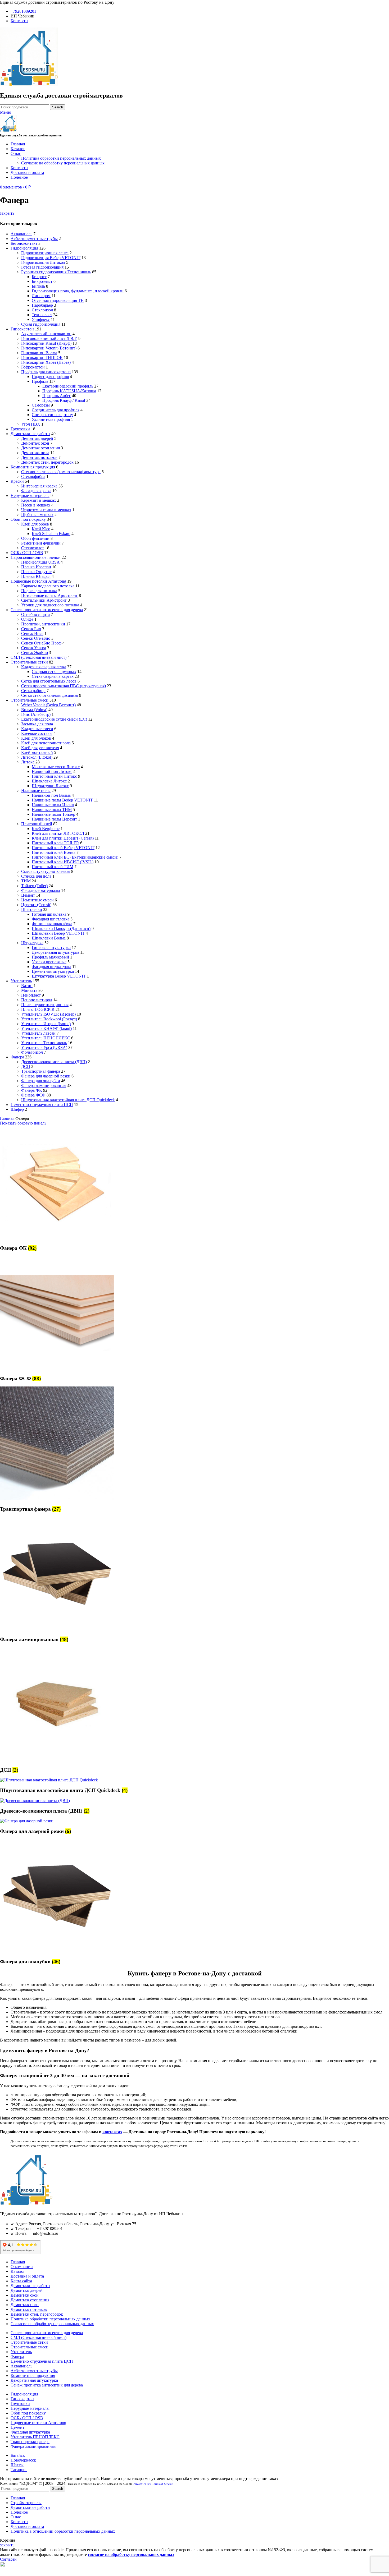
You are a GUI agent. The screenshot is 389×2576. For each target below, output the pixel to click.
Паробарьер (42, 305)
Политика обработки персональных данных (61, 158)
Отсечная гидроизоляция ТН (58, 300)
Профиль (40, 381)
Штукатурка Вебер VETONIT (59, 976)
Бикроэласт (42, 281)
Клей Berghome (46, 829)
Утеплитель (21, 981)
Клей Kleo (41, 529)
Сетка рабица (33, 691)
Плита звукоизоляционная (45, 1005)
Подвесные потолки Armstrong (38, 581)
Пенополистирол (37, 1000)
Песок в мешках (36, 505)
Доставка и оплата (27, 2276)
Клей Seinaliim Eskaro (51, 534)
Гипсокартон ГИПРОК (42, 358)
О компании (22, 2267)
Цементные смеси (37, 900)
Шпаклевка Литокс (49, 781)
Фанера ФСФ (33, 1095)
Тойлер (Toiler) (34, 886)
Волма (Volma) (34, 710)
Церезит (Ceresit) (36, 905)
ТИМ (26, 881)
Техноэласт (42, 315)
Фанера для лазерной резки (46, 1076)
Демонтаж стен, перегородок (47, 462)
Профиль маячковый (50, 957)
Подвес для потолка (39, 591)
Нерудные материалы (30, 496)
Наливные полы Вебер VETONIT (62, 800)
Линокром (41, 296)
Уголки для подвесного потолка (50, 605)
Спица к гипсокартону (52, 415)
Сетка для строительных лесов (49, 681)
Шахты (17, 2465)
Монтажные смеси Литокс (56, 767)
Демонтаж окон (35, 443)
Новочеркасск (23, 2460)
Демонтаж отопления (40, 448)
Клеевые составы (37, 733)
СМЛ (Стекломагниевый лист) (39, 657)
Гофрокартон (33, 367)
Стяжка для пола (36, 876)
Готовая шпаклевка (49, 914)
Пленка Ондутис (36, 572)
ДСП (26, 1066)
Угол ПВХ (31, 424)
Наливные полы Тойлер (53, 814)
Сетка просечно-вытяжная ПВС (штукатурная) (64, 686)
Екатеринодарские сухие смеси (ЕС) (54, 719)
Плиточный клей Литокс (54, 776)
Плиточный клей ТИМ (53, 867)
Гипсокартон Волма (39, 353)
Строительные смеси (30, 700)
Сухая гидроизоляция (41, 324)
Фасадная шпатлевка (51, 919)
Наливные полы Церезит (54, 819)
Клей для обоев (35, 524)
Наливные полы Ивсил (53, 805)
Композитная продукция (33, 467)
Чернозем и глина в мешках (46, 510)
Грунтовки (20, 429)
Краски (17, 481)
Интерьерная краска (39, 486)
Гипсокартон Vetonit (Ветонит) (49, 348)
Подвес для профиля (50, 377)
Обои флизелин (35, 538)
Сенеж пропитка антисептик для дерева (47, 610)
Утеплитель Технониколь (44, 1043)
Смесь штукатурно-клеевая (46, 871)
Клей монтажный (37, 752)
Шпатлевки (32, 909)
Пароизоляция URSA (40, 562)
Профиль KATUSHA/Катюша (69, 391)
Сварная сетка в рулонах (54, 672)
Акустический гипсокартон (46, 334)
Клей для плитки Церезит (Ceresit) (63, 838)
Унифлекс (41, 319)
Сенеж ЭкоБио (35, 653)
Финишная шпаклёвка (52, 924)
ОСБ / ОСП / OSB (27, 553)
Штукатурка (32, 943)
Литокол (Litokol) (37, 757)
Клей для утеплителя (40, 748)
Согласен (8, 2559)
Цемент (28, 895)
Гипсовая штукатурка (51, 948)
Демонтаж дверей (37, 438)
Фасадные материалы (41, 890)
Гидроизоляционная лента (45, 253)
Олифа (27, 619)
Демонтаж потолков (39, 457)
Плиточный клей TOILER (55, 843)
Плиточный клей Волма (54, 852)
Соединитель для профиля (56, 410)
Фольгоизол (32, 1052)
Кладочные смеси (37, 729)
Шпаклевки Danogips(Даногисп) (61, 928)
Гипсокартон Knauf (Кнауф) (46, 343)
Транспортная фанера (41, 1071)
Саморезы (41, 405)
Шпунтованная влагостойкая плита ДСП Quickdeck (68, 1100)
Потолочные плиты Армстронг (49, 595)
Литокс (28, 762)
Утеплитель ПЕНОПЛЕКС (46, 1038)
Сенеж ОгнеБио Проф (41, 643)
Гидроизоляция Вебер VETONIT (51, 258)
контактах (112, 2132)
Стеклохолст (33, 548)
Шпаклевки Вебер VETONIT (58, 933)
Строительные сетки (29, 662)
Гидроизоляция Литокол (43, 262)
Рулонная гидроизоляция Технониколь (56, 272)
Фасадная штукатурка (51, 967)
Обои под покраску (28, 519)
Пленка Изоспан (36, 567)
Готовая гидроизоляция (42, 267)
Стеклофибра (33, 476)
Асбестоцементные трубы (34, 239)
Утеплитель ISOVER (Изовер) (48, 1014)
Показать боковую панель (23, 1123)
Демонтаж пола (35, 453)
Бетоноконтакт (24, 243)
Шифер (17, 1109)
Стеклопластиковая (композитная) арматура (61, 472)
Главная (8, 1118)
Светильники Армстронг (44, 600)
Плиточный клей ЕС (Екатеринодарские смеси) (75, 857)
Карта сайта (21, 2281)
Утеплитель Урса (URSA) (44, 1047)
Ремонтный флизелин (41, 543)
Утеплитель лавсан (38, 1033)
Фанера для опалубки (41, 1081)
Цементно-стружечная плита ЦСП (42, 1105)
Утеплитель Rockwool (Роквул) (49, 1019)
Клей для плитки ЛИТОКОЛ (58, 833)
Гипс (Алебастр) (36, 714)
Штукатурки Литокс (50, 786)
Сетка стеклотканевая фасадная (50, 695)
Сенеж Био (31, 629)
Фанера (17, 1057)
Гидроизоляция (24, 248)
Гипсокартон (22, 329)
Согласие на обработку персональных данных (63, 163)
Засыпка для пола (37, 724)
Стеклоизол (42, 310)
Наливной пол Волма (51, 795)
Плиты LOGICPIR (38, 1009)
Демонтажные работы (30, 434)
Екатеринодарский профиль (68, 386)
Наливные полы (36, 791)
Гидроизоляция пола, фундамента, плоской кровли (78, 291)
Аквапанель (21, 234)
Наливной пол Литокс (52, 771)
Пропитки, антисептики (43, 624)
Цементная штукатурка (53, 971)
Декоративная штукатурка (55, 952)
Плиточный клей (37, 824)
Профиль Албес (57, 396)
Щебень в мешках (37, 515)
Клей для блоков (36, 738)
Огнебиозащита (35, 614)
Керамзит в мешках (39, 500)
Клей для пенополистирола (46, 743)
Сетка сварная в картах (53, 676)
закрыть (7, 213)
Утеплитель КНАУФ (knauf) (46, 1028)
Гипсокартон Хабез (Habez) (46, 362)
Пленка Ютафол (36, 576)
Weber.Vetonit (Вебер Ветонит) (48, 705)
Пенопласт (31, 995)
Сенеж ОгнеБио (36, 638)
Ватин (27, 986)
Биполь (38, 286)
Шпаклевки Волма (49, 938)
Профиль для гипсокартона (46, 372)
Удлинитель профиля (51, 419)
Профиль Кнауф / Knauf (64, 400)
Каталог (18, 2271)
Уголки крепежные (49, 962)
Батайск (18, 2455)
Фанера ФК (32, 1090)
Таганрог (19, 2470)
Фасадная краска (36, 491)
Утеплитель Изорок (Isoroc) (46, 1024)
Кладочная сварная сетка (44, 667)
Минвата (29, 990)
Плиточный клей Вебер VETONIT (63, 848)
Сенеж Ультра (34, 648)
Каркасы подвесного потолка (48, 586)
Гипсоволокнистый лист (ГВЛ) (49, 338)
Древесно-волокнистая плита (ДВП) (54, 1062)
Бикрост (39, 277)
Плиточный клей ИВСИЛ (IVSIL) (63, 862)
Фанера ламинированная (44, 1086)
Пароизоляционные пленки (36, 557)
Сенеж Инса (32, 633)
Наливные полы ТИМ (52, 810)
